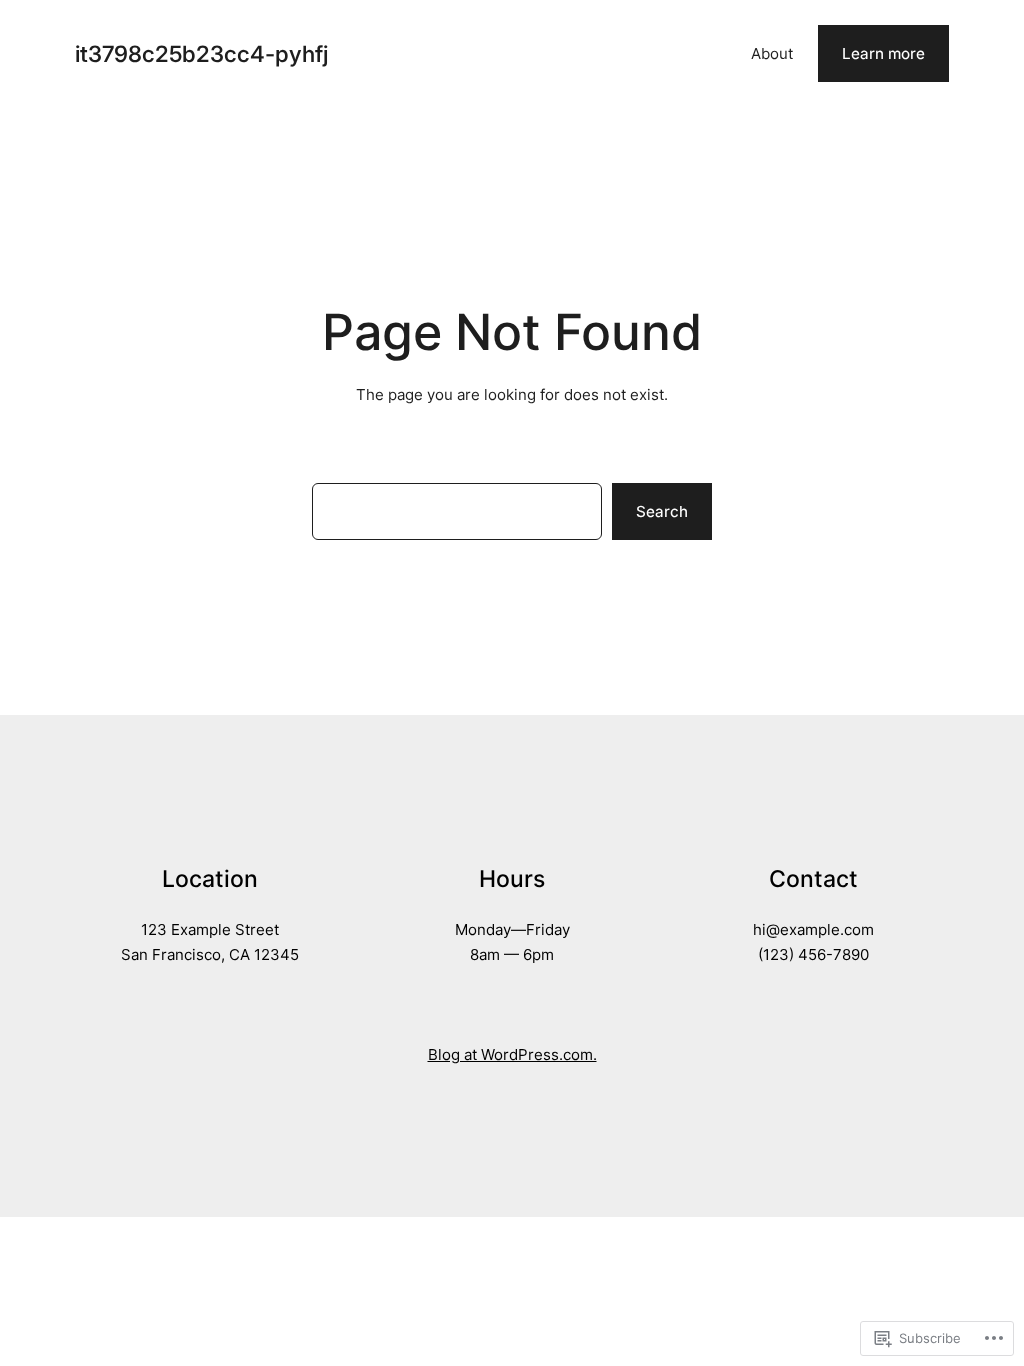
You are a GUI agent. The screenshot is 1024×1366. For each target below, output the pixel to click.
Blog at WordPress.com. (512, 1054)
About (772, 53)
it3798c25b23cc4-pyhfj (201, 53)
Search (662, 511)
